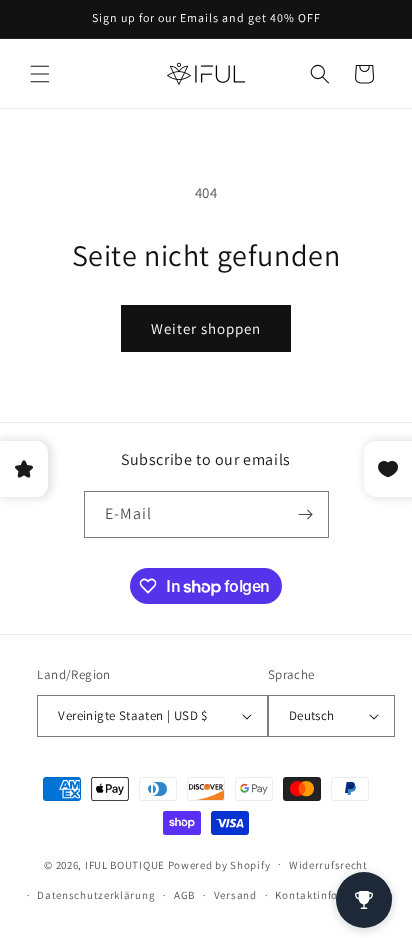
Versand (235, 895)
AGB (184, 895)
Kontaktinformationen (334, 895)
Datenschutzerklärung (96, 895)
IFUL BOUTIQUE (125, 864)
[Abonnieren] (306, 514)
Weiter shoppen (206, 328)
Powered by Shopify (219, 864)
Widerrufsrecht (328, 865)
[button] (40, 74)
